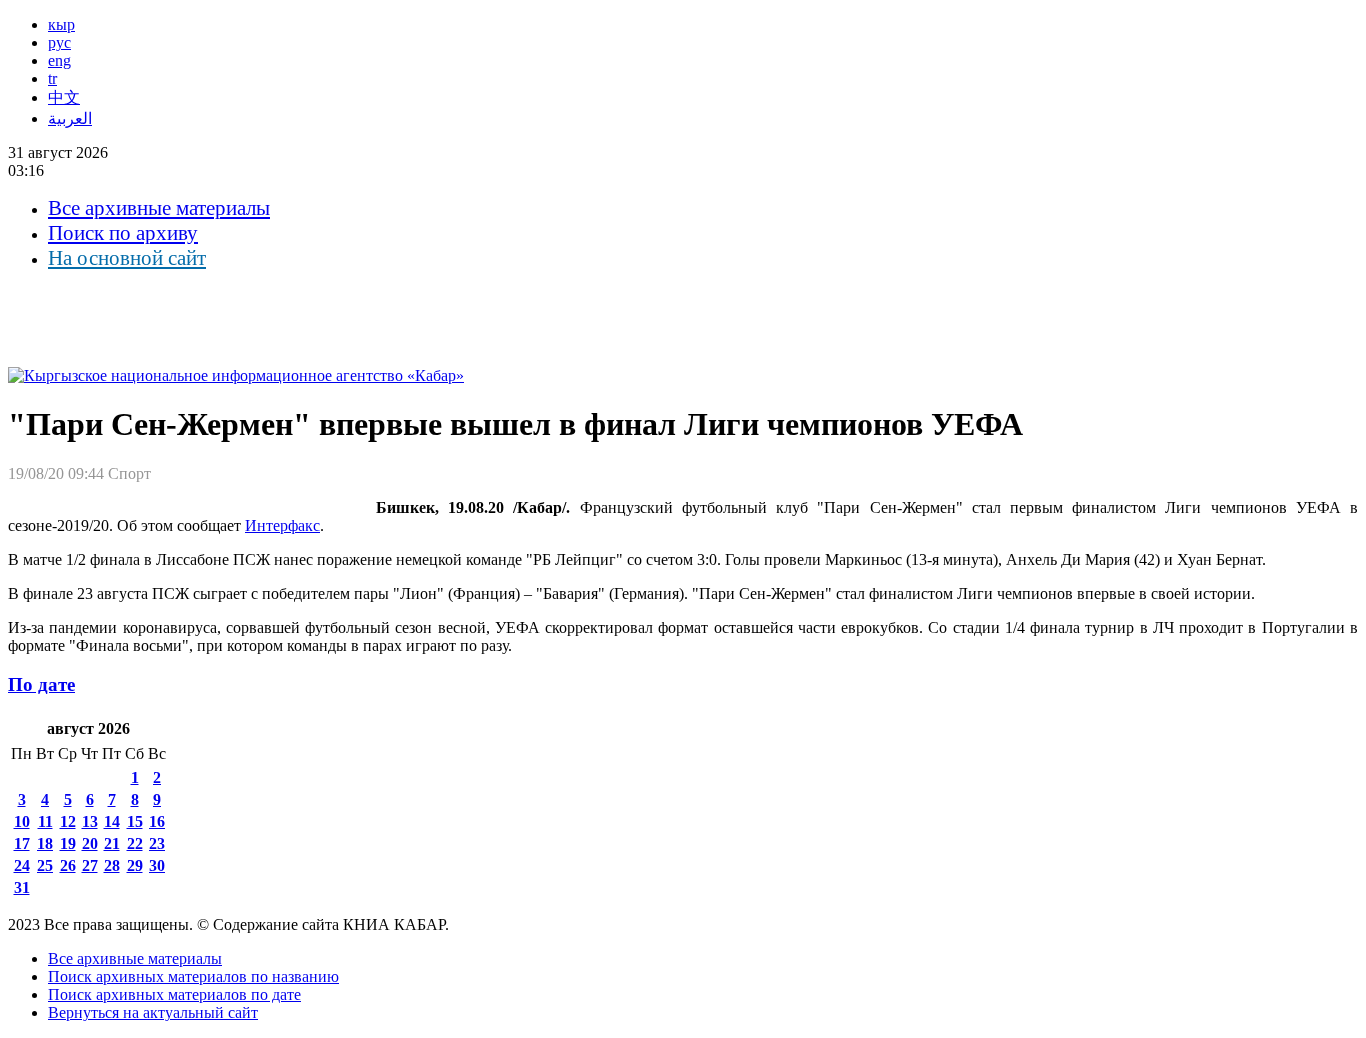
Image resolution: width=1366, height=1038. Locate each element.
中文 (64, 97)
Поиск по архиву (123, 233)
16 (157, 821)
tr (52, 78)
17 (22, 843)
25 (45, 865)
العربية (70, 118)
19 (68, 843)
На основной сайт (127, 258)
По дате (41, 684)
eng (59, 60)
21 (112, 843)
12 (68, 821)
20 (90, 843)
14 (112, 821)
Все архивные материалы (159, 208)
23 (157, 843)
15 (135, 821)
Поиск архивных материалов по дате (174, 994)
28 (112, 865)
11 (45, 821)
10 (22, 821)
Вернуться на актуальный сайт (153, 1012)
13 (90, 821)
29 (135, 865)
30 (157, 865)
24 (22, 865)
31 (22, 887)
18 (45, 843)
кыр (61, 24)
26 (68, 865)
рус (59, 42)
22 (135, 843)
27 (90, 865)
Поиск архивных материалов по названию (193, 976)
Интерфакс (282, 525)
